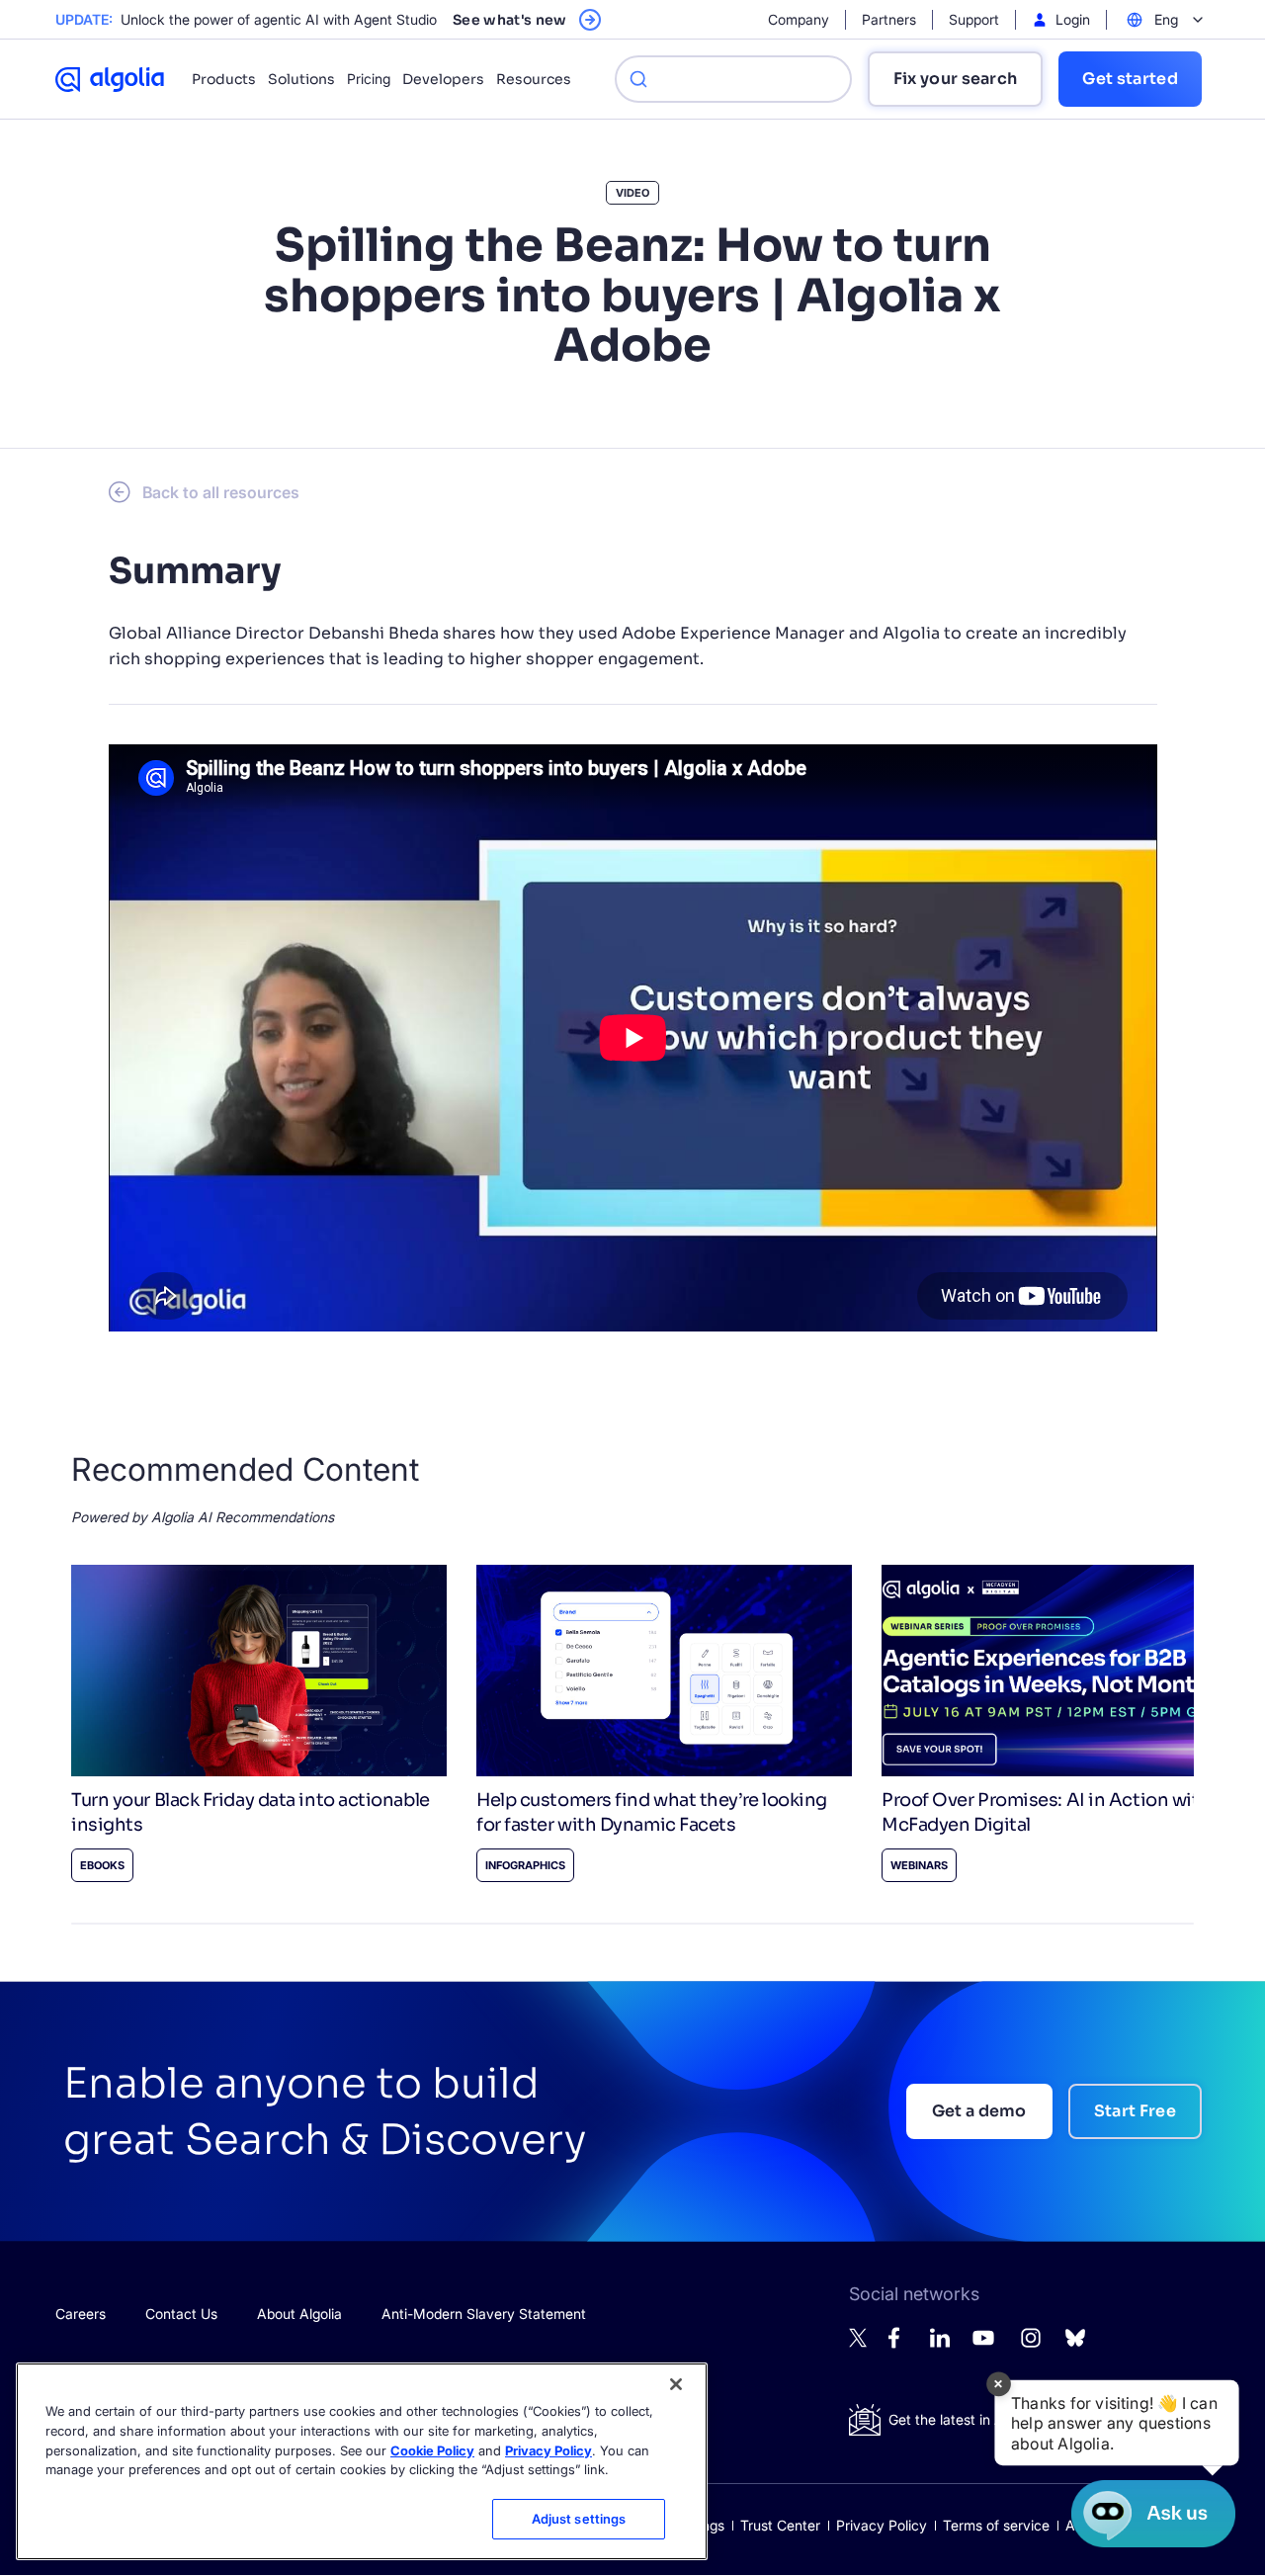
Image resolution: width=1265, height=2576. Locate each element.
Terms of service (996, 2525)
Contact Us (181, 2314)
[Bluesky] (1075, 2343)
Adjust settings (579, 2519)
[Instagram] (1031, 2346)
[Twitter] (859, 2342)
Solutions (301, 79)
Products (224, 79)
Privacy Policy (882, 2525)
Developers (443, 79)
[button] (1117, 2423)
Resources (534, 79)
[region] (362, 2461)
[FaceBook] (899, 2343)
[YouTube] (983, 2346)
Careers (81, 2314)
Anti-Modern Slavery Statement (484, 2314)
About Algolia (299, 2314)
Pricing (369, 79)
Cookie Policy (432, 2449)
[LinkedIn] (940, 2342)
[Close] (676, 2384)
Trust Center (780, 2525)
